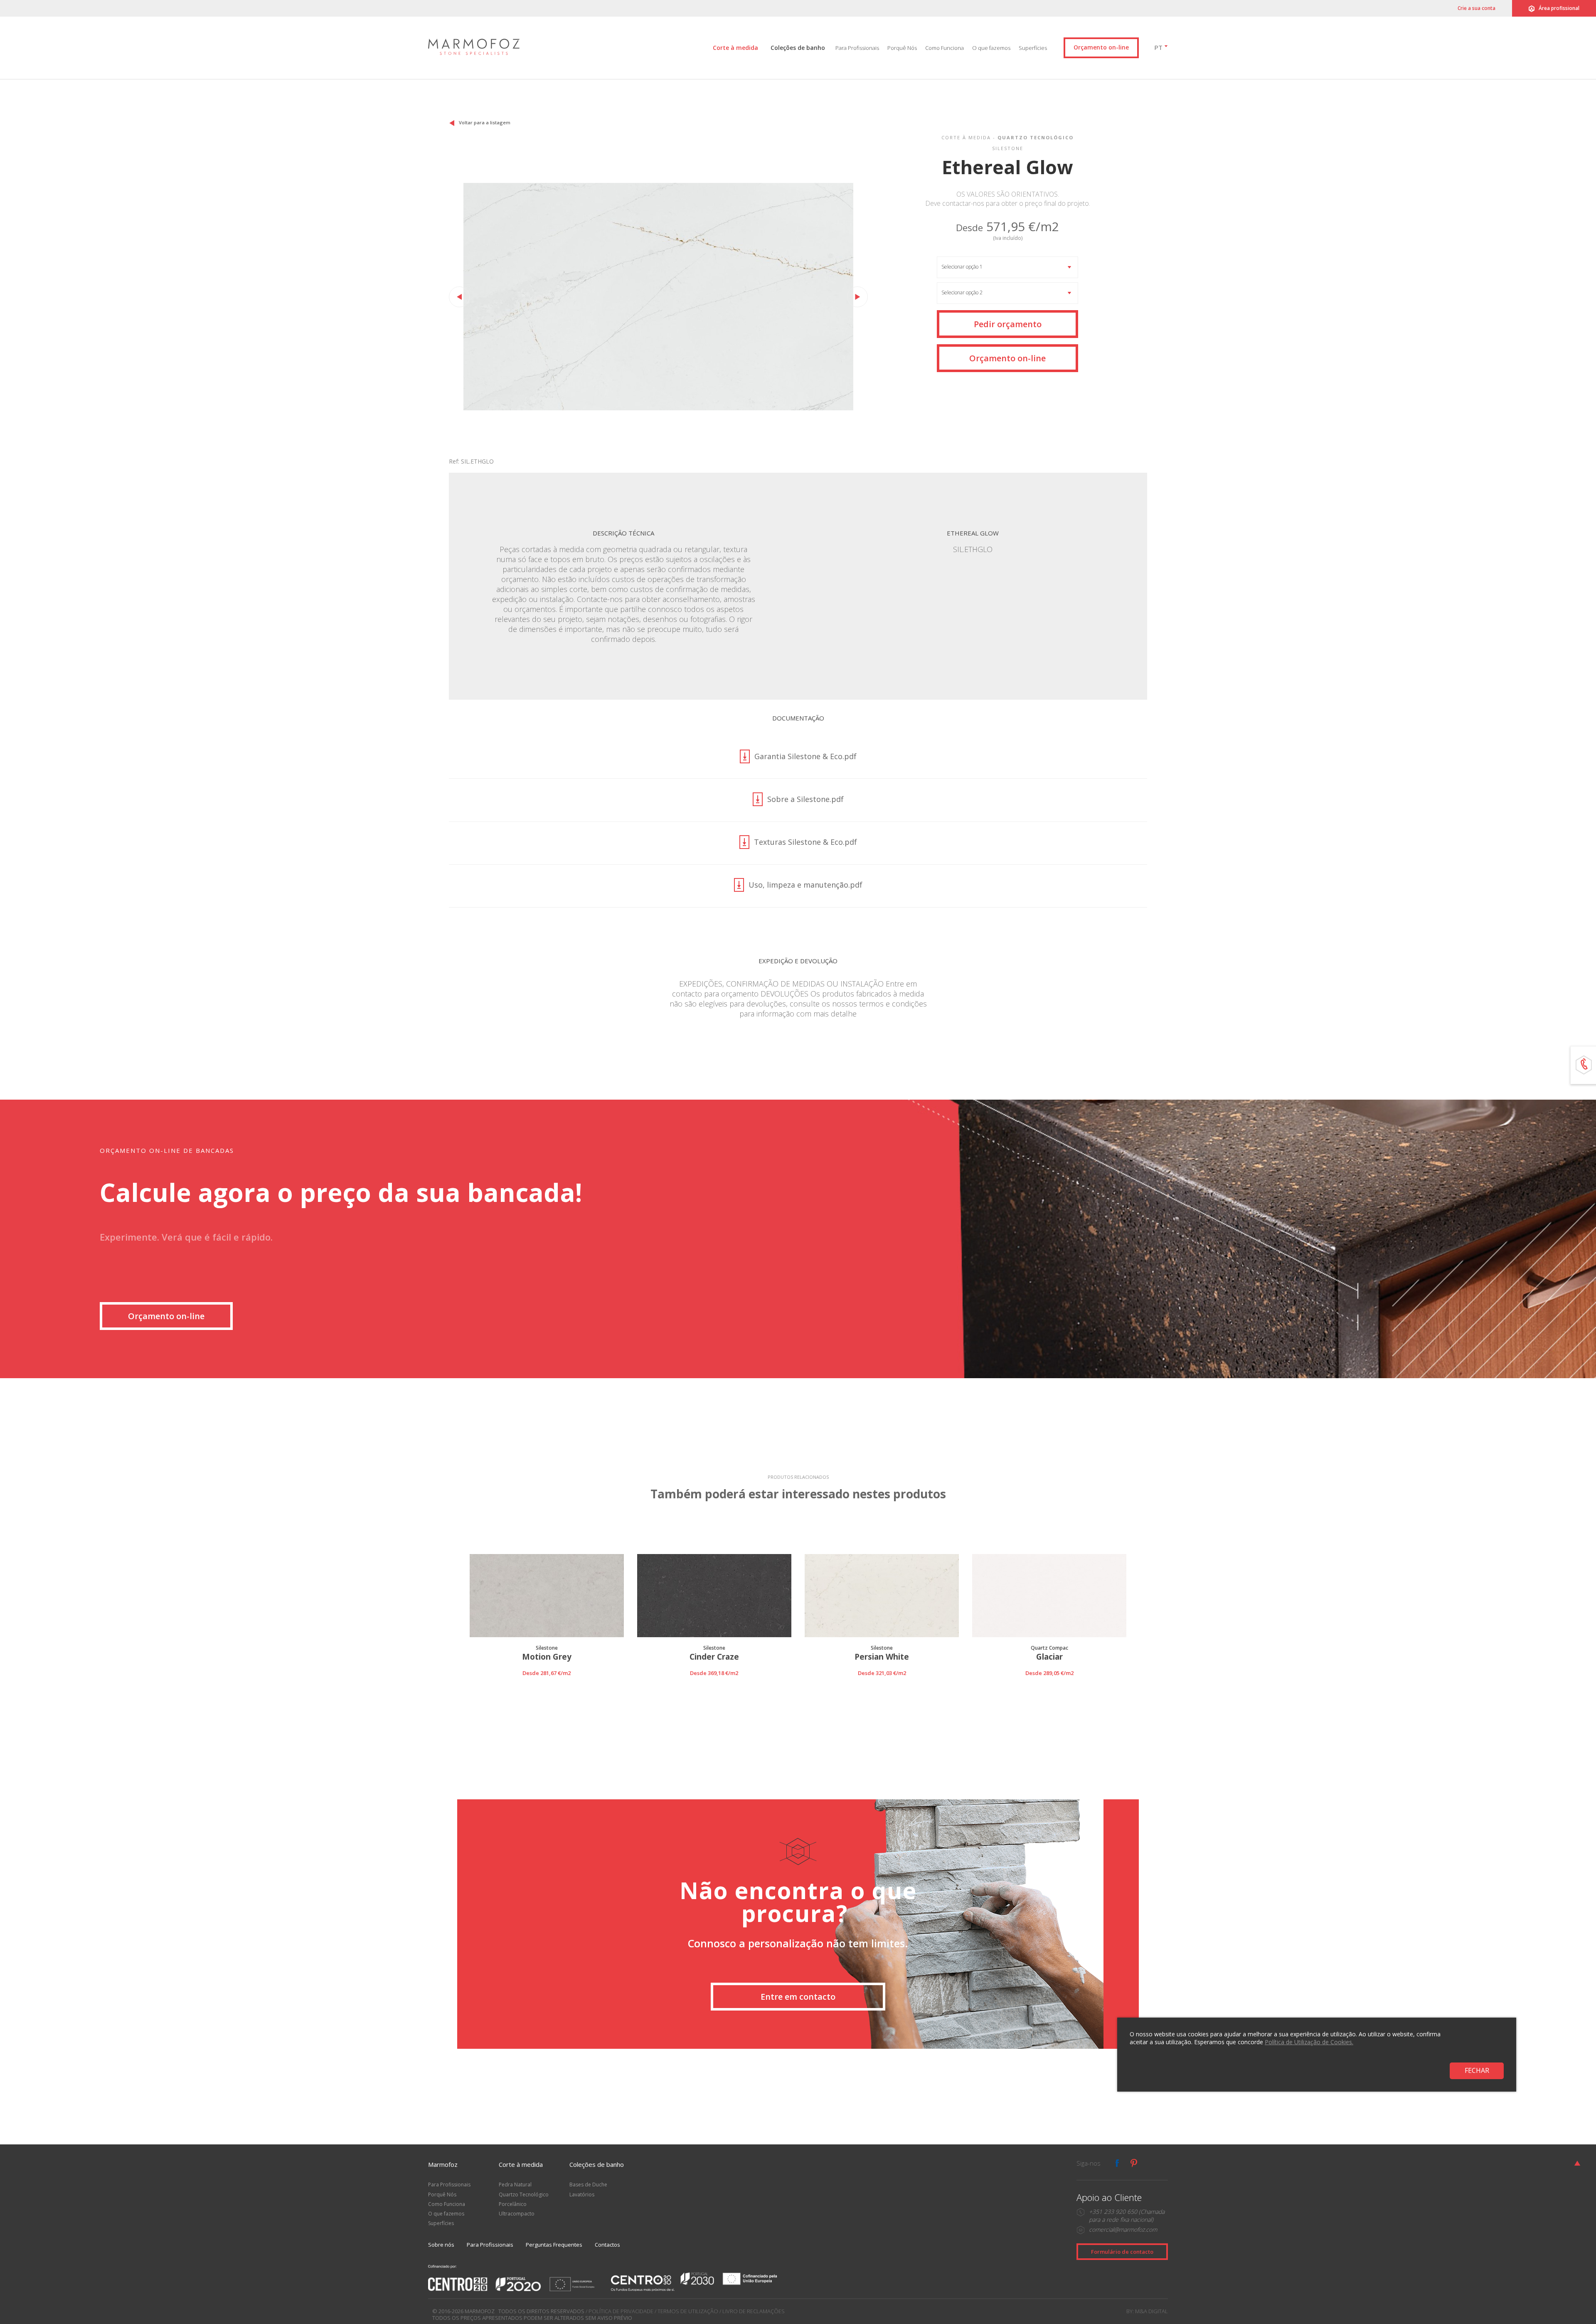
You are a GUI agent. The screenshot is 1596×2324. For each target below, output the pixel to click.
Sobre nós (441, 2245)
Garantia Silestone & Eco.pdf (805, 756)
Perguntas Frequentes (554, 2245)
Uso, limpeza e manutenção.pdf (805, 885)
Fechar (1477, 2070)
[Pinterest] (1134, 2163)
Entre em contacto (798, 1997)
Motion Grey (547, 1657)
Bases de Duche (588, 2185)
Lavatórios (582, 2194)
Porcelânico (513, 2204)
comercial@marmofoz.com (1123, 2229)
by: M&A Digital (1147, 2311)
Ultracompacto (517, 2214)
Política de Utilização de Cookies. (1309, 2042)
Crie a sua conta (1477, 8)
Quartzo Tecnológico (524, 2194)
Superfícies (1033, 48)
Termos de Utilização (688, 2311)
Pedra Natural (515, 2185)
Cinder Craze (714, 1657)
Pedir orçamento (1008, 324)
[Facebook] (1117, 2163)
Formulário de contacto (1122, 2252)
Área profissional (1559, 8)
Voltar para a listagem (485, 122)
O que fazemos (991, 48)
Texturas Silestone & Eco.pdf (805, 842)
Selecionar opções (547, 1683)
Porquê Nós (902, 48)
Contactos (607, 2245)
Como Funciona (945, 48)
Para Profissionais (857, 48)
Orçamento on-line (1101, 47)
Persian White (882, 1657)
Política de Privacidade (621, 2311)
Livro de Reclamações (754, 2311)
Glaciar (1049, 1657)
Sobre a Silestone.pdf (805, 799)
